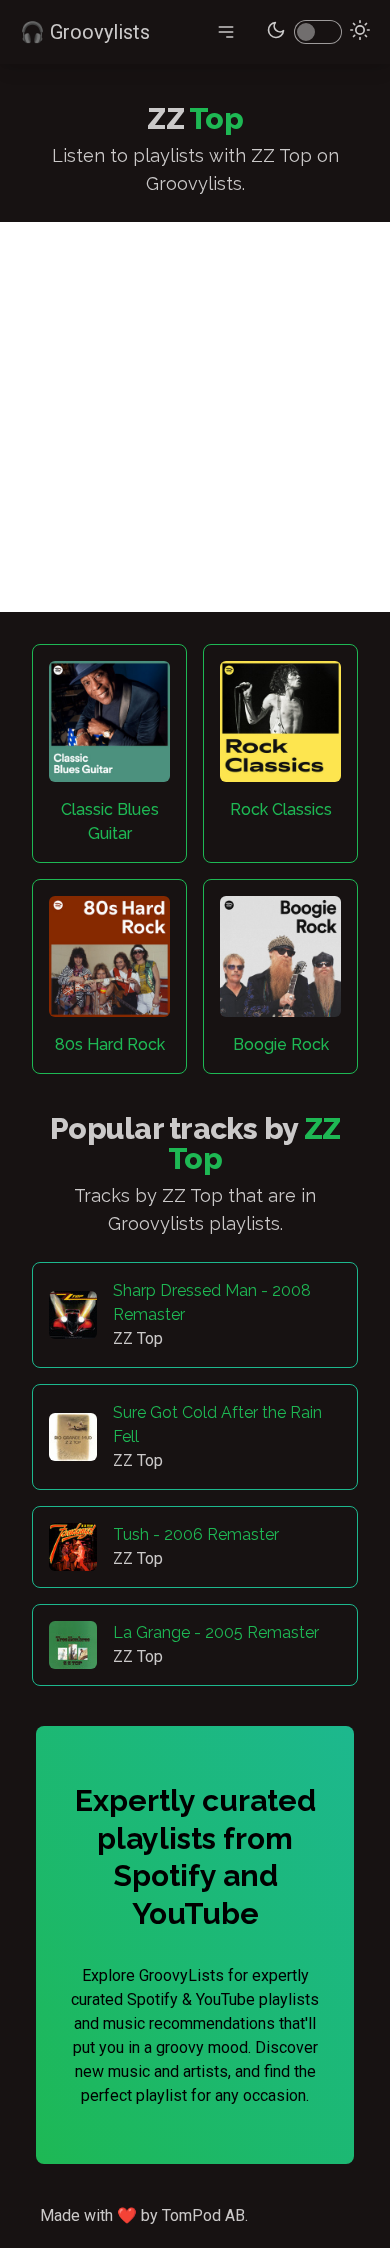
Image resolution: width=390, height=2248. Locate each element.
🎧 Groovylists (85, 32)
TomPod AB (203, 2215)
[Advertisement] (195, 417)
